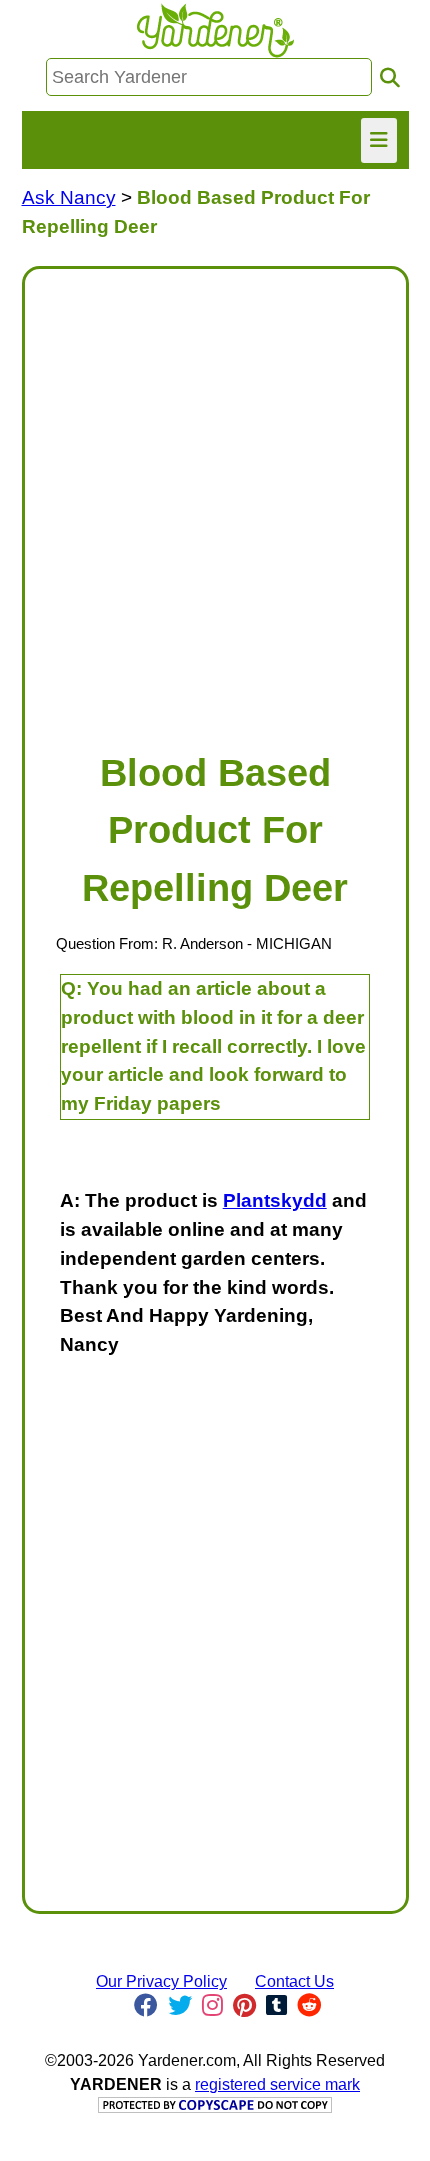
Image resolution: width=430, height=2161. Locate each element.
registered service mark (277, 2084)
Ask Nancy (69, 197)
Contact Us (294, 1981)
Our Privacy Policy (161, 1981)
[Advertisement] (215, 500)
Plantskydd (275, 1200)
